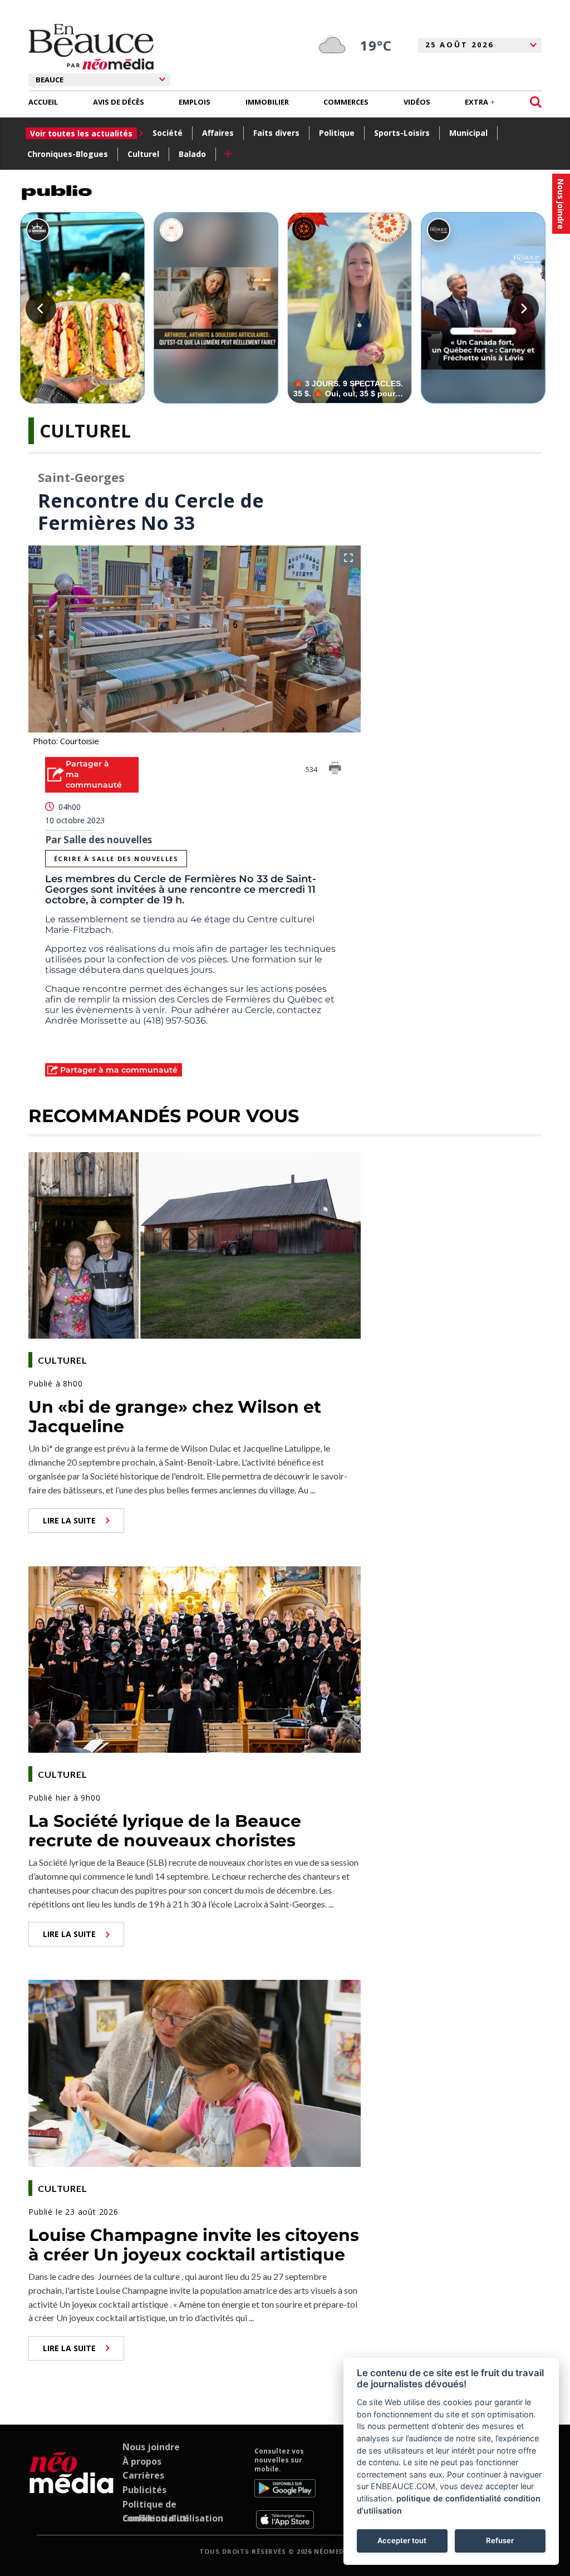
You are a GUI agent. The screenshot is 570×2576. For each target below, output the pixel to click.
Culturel (143, 154)
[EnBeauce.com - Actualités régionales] (91, 47)
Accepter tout (402, 2540)
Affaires (218, 133)
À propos (142, 2461)
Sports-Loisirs (402, 133)
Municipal (468, 133)
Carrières (143, 2475)
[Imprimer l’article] (335, 770)
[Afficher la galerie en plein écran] (348, 558)
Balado (192, 154)
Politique (337, 133)
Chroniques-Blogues (68, 154)
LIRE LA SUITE (69, 1520)
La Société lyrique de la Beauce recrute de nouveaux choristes (165, 1831)
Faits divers (276, 133)
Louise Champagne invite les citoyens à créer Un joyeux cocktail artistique (194, 2245)
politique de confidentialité (449, 2498)
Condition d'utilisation (173, 2518)
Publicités (144, 2490)
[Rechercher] (536, 102)
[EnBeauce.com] (72, 2487)
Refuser (500, 2540)
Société (168, 133)
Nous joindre (151, 2447)
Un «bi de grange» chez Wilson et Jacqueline (175, 1417)
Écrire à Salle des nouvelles (116, 859)
